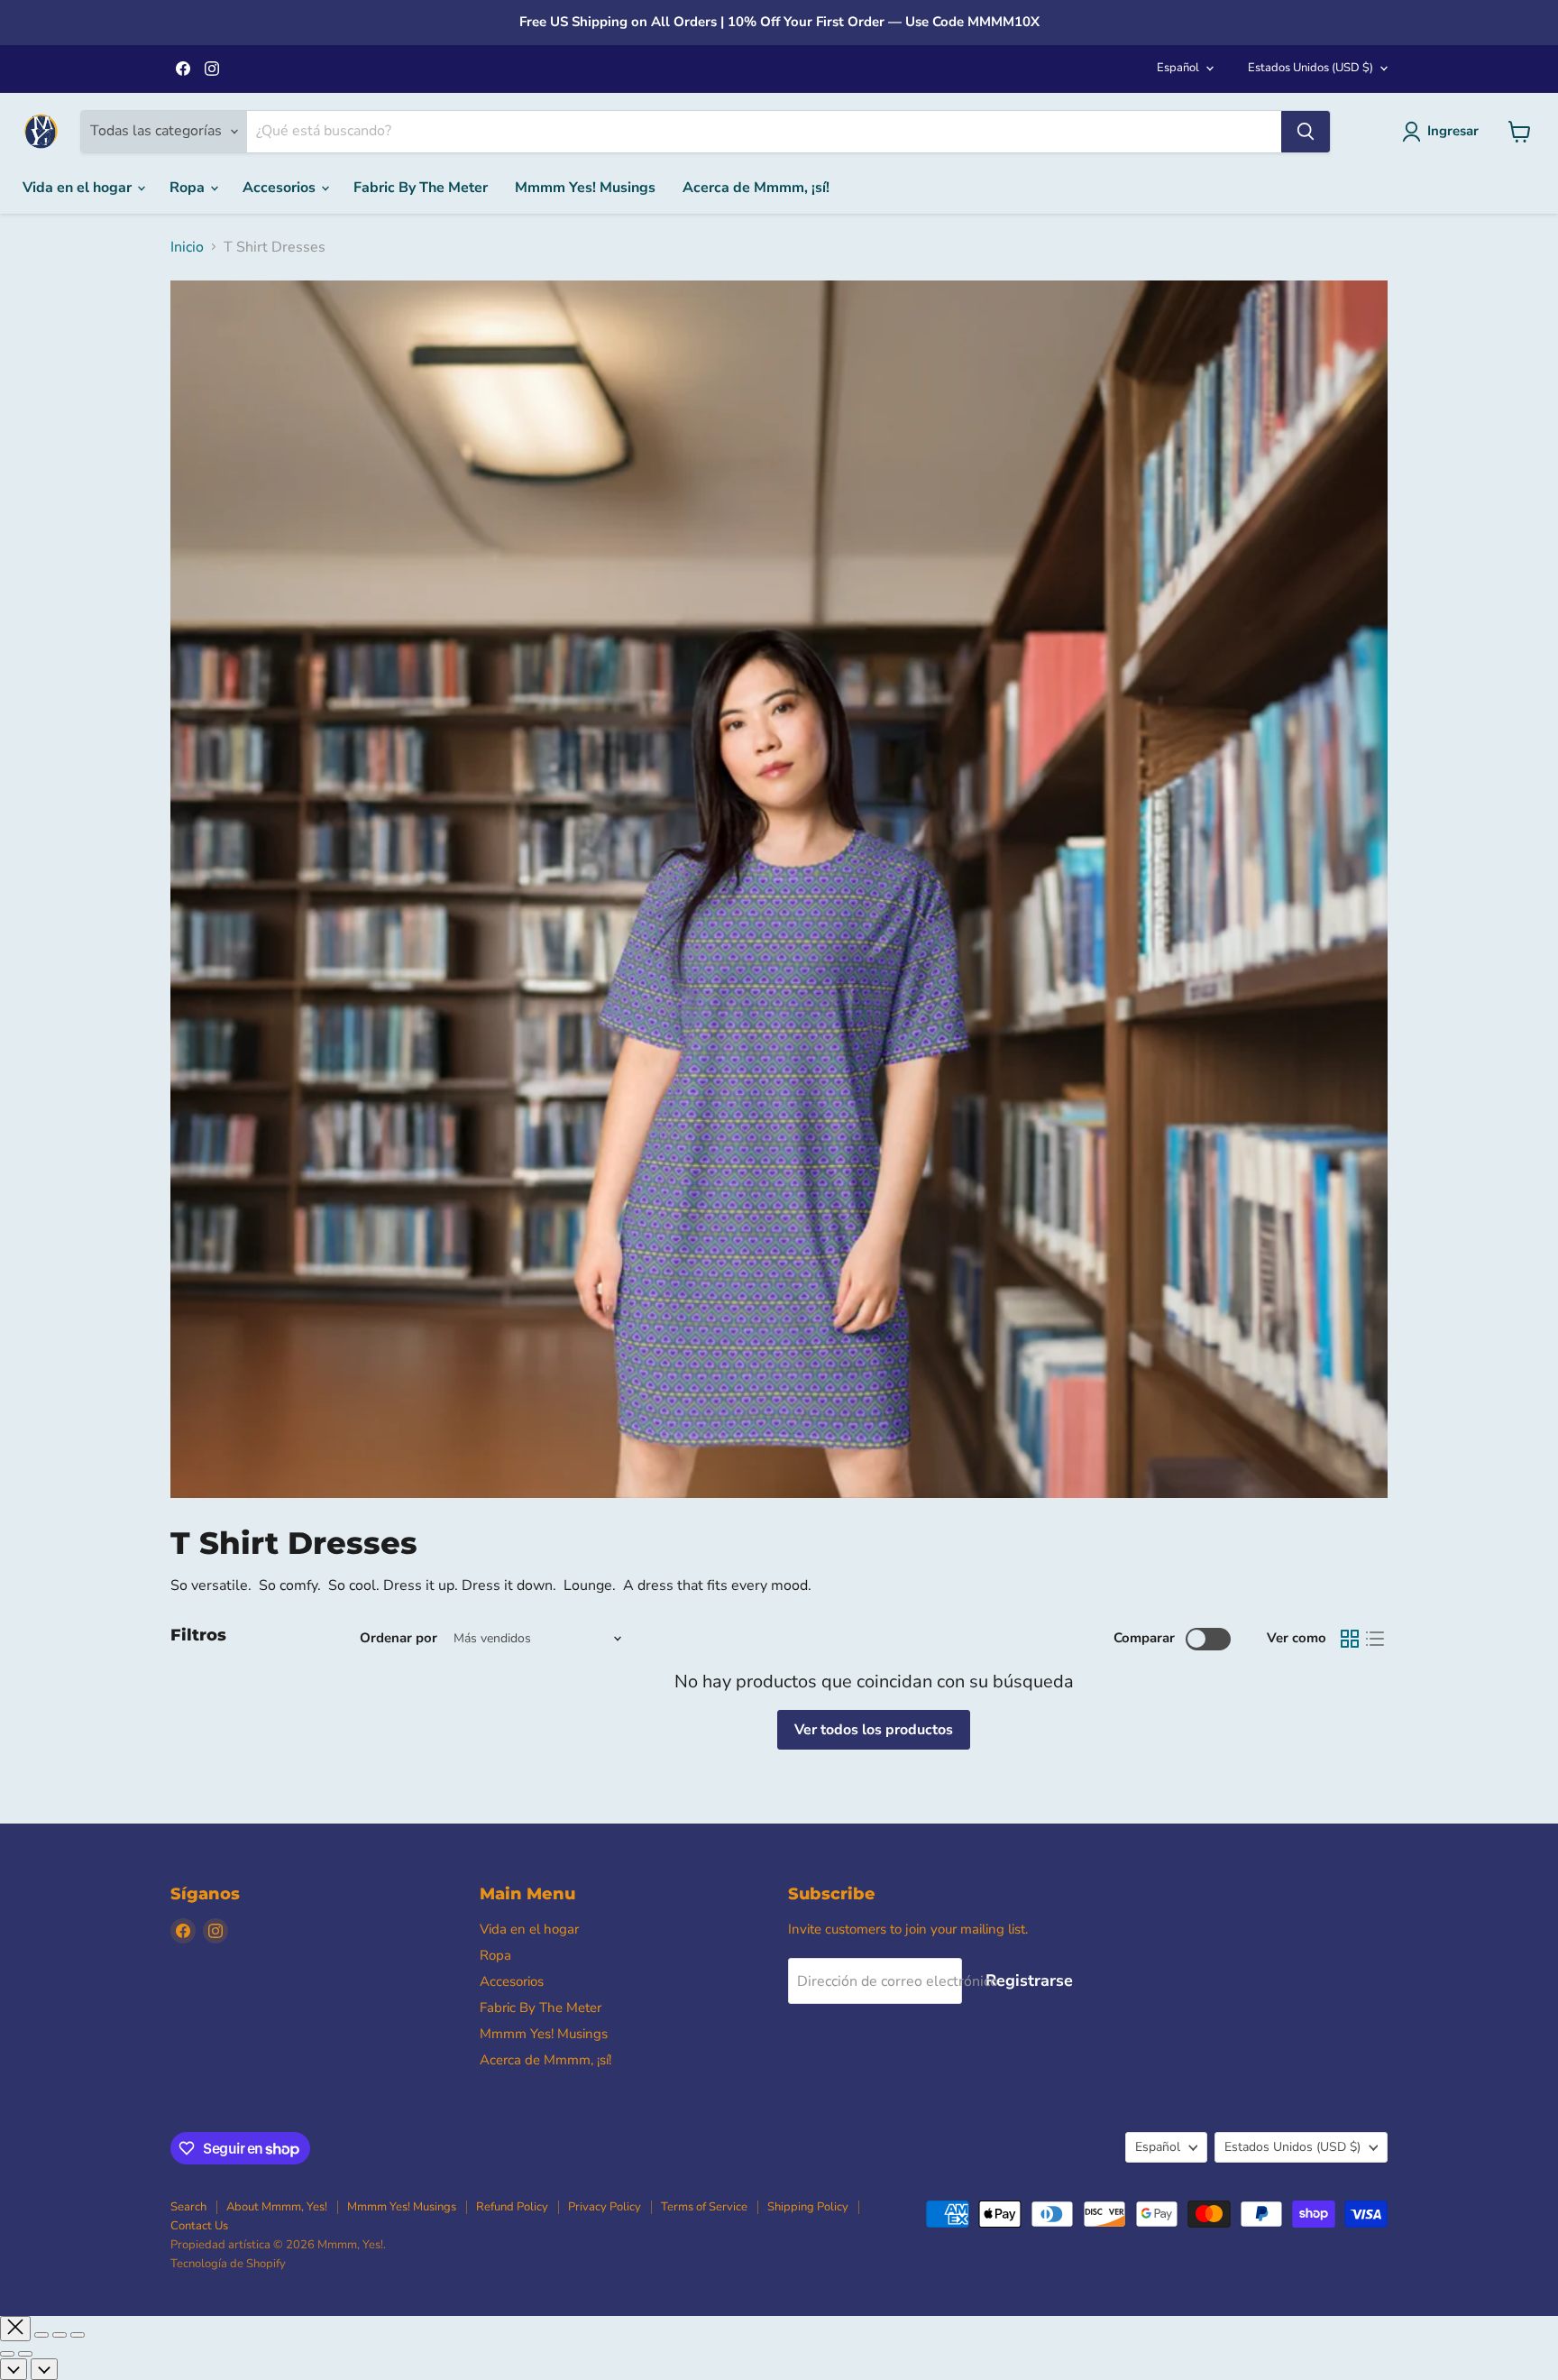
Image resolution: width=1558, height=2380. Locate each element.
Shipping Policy (808, 2207)
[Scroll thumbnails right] (44, 2369)
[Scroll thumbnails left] (14, 2369)
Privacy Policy (605, 2207)
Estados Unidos (1311, 68)
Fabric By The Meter (421, 188)
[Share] (41, 2335)
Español (1178, 68)
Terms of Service (704, 2207)
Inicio (187, 247)
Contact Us (199, 2226)
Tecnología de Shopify (228, 2264)
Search (188, 2207)
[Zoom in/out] (78, 2335)
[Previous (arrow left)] (7, 2354)
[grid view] (1350, 1639)
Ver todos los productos (874, 1730)
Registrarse (1029, 1980)
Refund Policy (512, 2207)
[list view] (1375, 1639)
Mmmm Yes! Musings (585, 188)
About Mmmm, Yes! (277, 2207)
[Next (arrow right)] (25, 2354)
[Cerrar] (15, 2329)
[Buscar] (1306, 132)
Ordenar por (399, 1638)
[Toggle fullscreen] (60, 2335)
